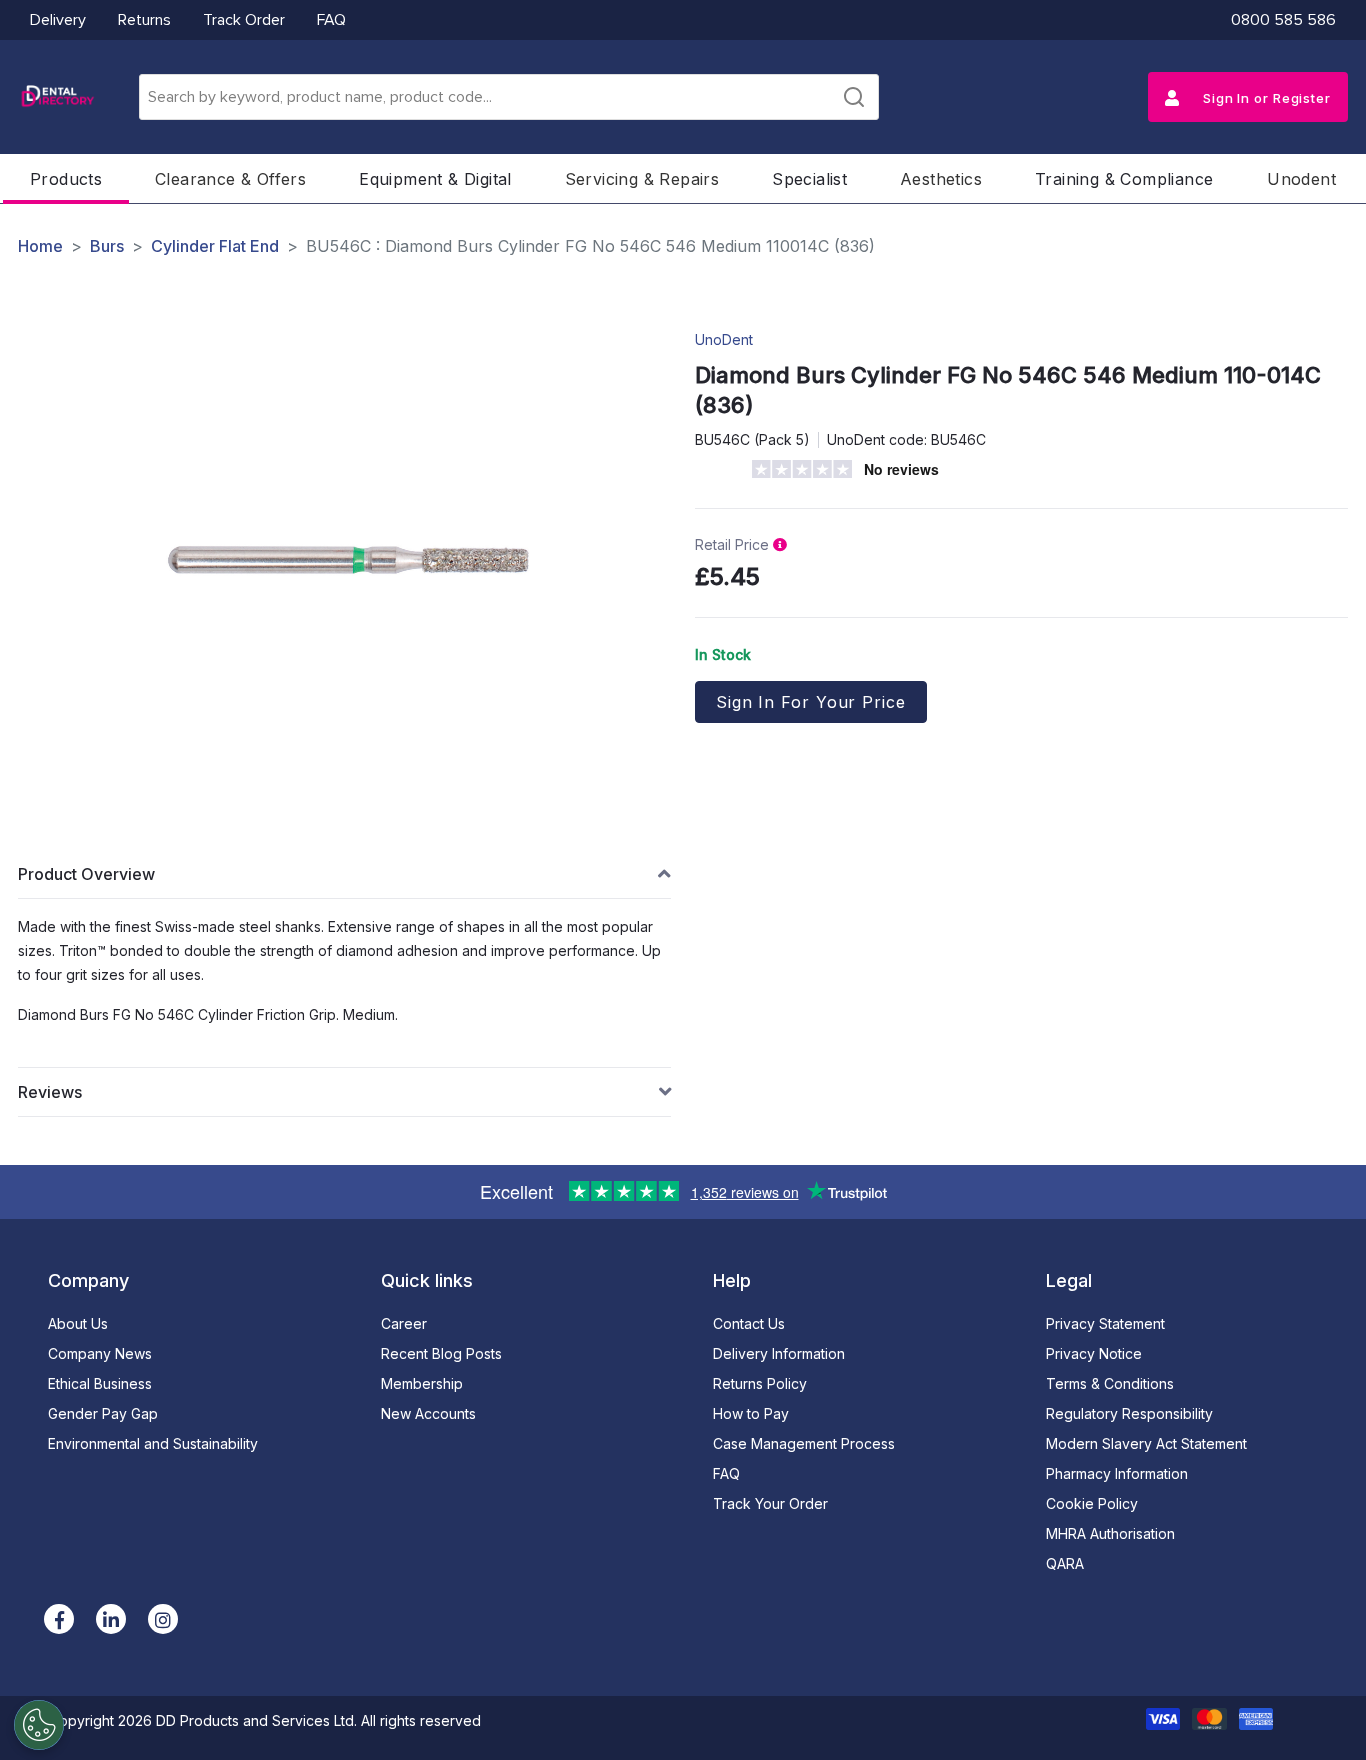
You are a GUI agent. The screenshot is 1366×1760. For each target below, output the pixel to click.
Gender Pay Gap (103, 1413)
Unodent (1301, 179)
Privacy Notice (1094, 1353)
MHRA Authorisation (1110, 1533)
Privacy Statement (1105, 1323)
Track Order (244, 20)
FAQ (331, 20)
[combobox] (509, 97)
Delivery (58, 20)
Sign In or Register (1265, 98)
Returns (144, 20)
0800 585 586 (1283, 20)
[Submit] (854, 97)
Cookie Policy (1092, 1503)
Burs (107, 246)
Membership (422, 1383)
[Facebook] (59, 1619)
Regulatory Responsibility (1129, 1413)
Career (404, 1323)
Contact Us (749, 1323)
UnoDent (724, 339)
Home (40, 246)
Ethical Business (100, 1383)
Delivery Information (779, 1353)
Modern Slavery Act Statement (1146, 1443)
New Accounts (428, 1413)
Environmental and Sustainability (153, 1443)
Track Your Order (770, 1503)
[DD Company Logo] (57, 97)
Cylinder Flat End (215, 246)
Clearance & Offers (230, 179)
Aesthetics (941, 179)
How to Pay (751, 1413)
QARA (1065, 1563)
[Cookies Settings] (39, 1725)
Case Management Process (804, 1443)
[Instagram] (163, 1619)
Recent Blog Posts (441, 1353)
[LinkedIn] (111, 1619)
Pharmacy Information (1117, 1473)
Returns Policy (760, 1383)
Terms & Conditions (1110, 1383)
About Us (78, 1323)
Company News (100, 1353)
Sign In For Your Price (811, 702)
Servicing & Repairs (642, 179)
